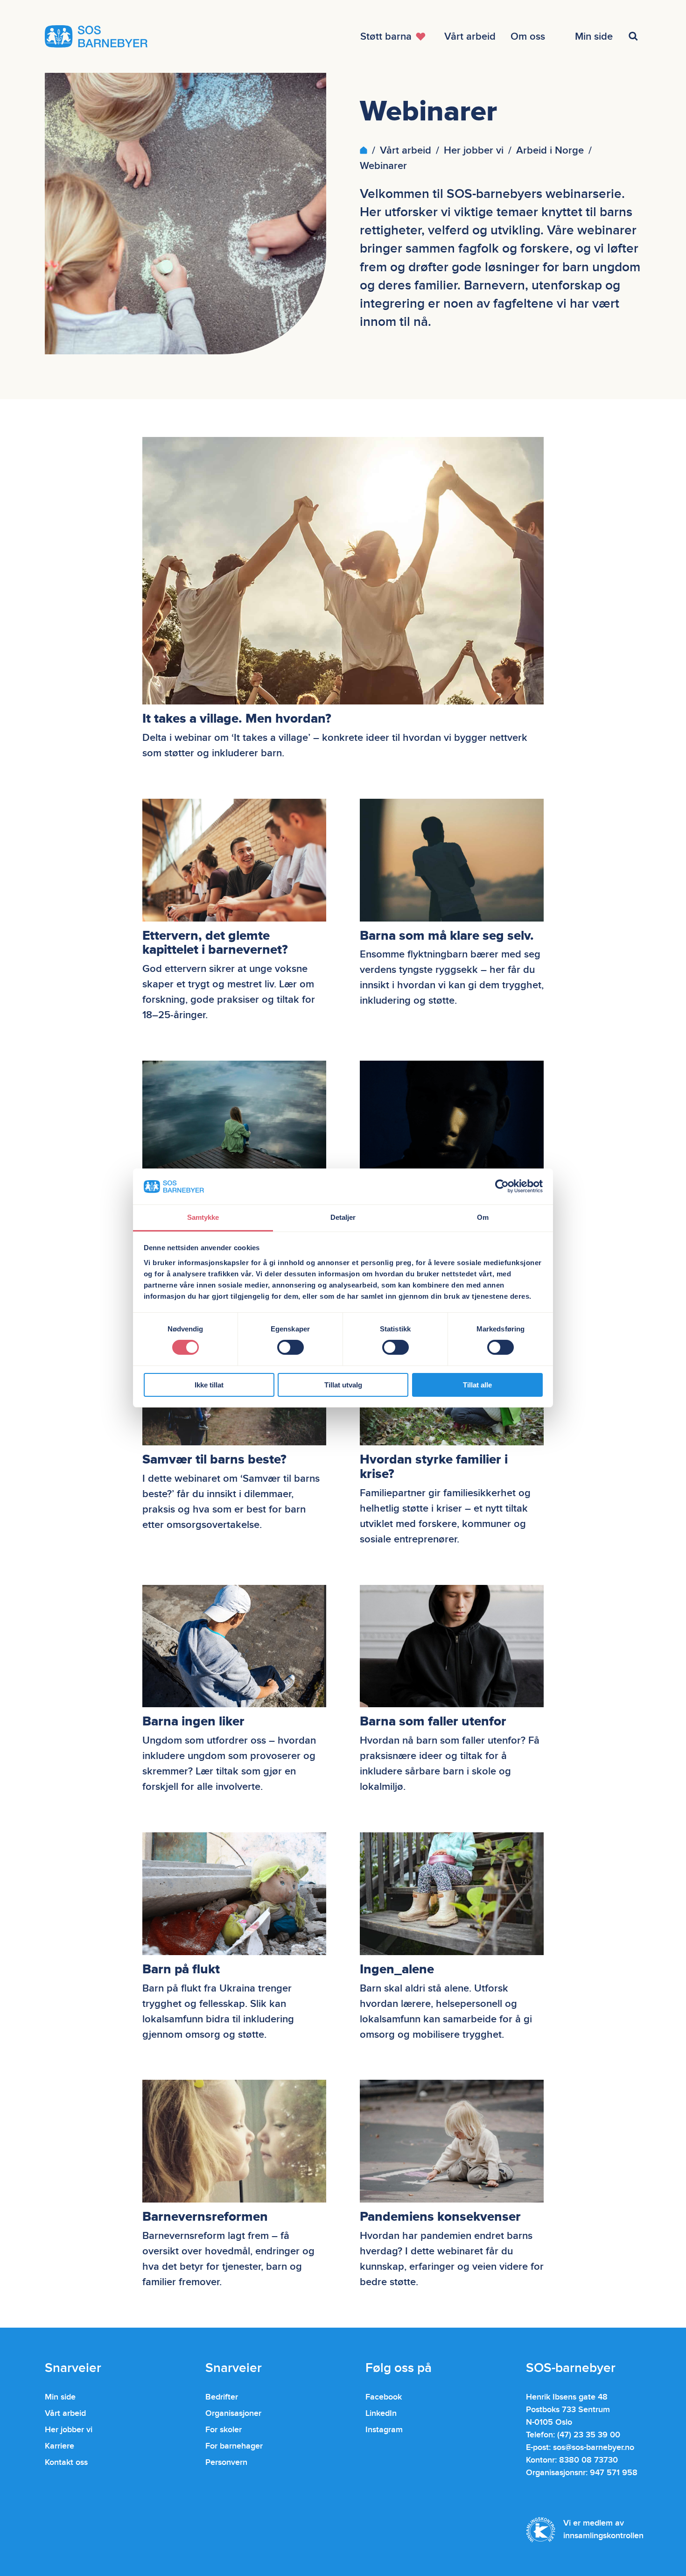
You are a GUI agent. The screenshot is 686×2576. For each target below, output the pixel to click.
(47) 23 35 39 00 (589, 2435)
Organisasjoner (233, 2413)
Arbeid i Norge (550, 151)
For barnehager (234, 2446)
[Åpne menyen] (635, 36)
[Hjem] (364, 151)
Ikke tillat (209, 1385)
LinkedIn (381, 2413)
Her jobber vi (474, 151)
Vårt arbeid (406, 151)
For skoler (224, 2430)
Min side (60, 2397)
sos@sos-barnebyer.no (594, 2447)
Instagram (384, 2430)
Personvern (226, 2462)
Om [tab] (483, 1217)
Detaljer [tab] (343, 1217)
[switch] (290, 1347)
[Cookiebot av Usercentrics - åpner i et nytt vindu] (502, 1186)
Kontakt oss (66, 2462)
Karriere (59, 2446)
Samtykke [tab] (203, 1217)
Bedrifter (222, 2397)
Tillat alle (477, 1385)
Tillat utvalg (343, 1385)
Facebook (384, 2397)
